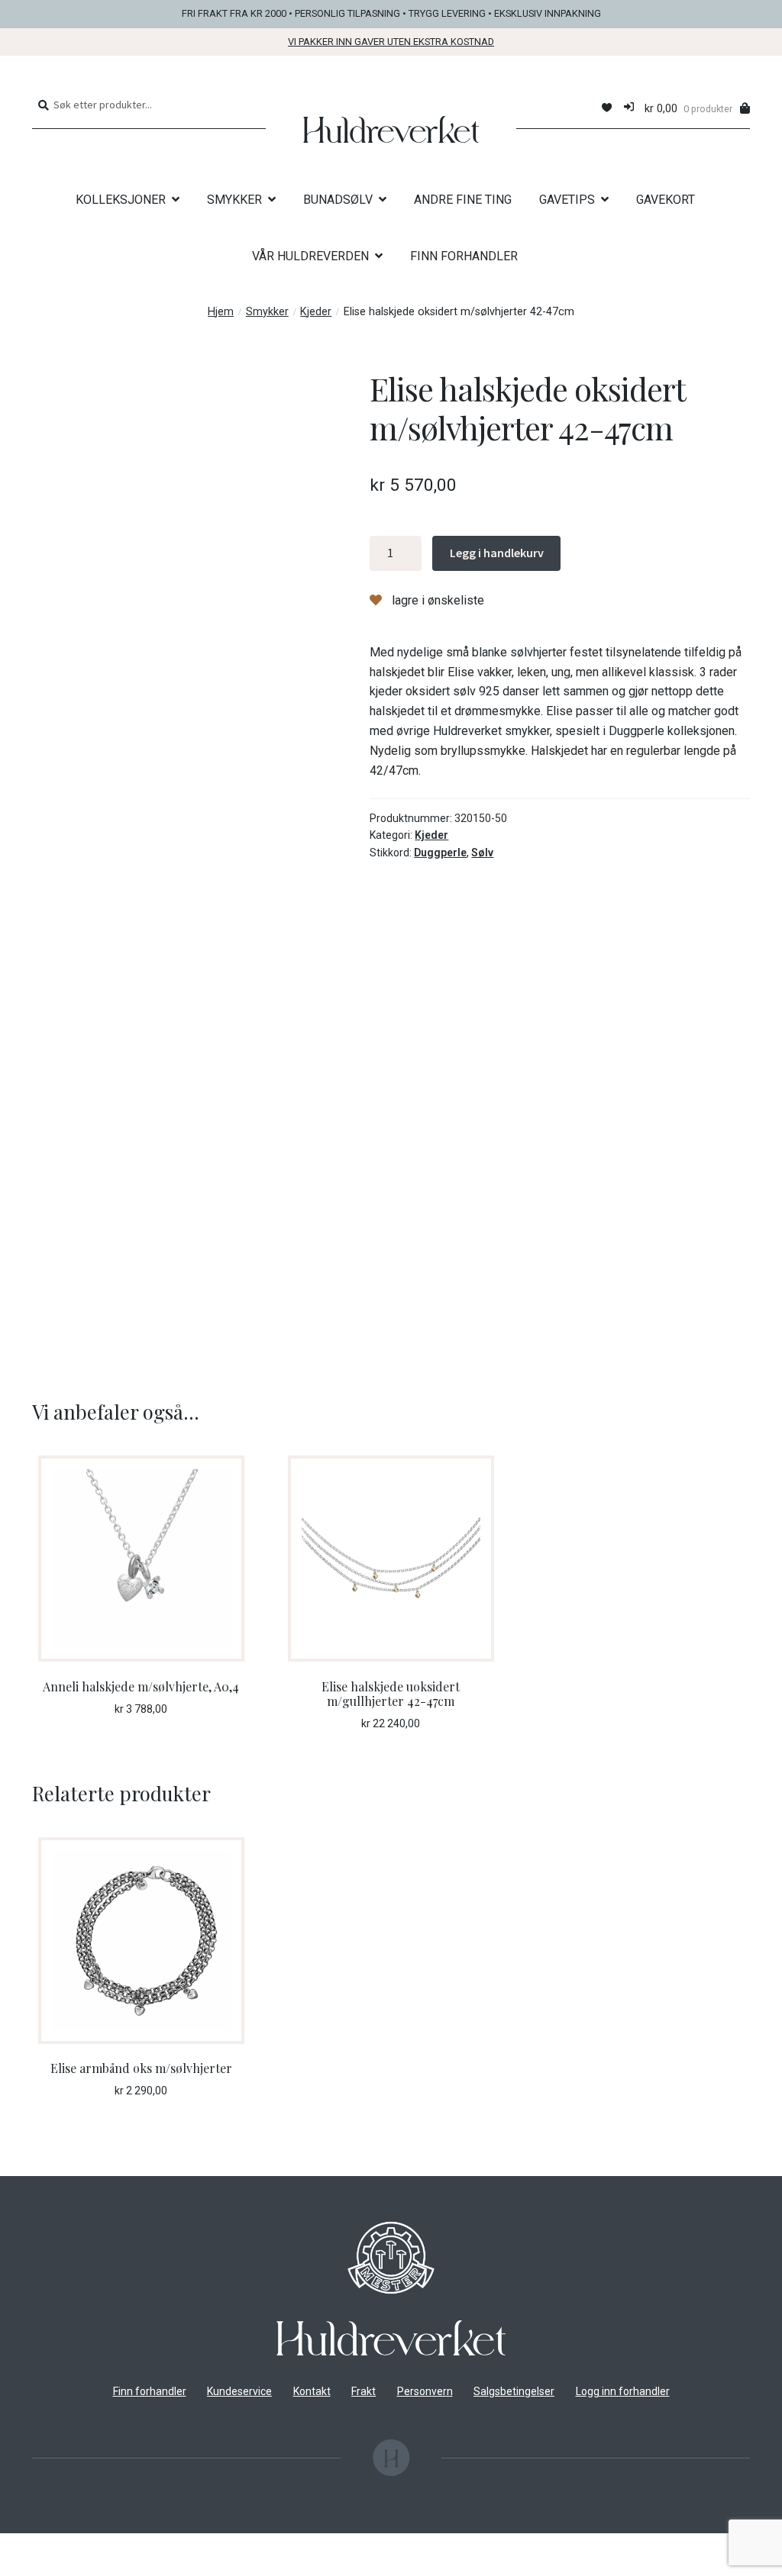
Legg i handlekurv (497, 553)
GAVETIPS (567, 200)
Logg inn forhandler (623, 2391)
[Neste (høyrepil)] (55, 2568)
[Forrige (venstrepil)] (17, 2568)
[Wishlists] (607, 108)
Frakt (364, 2391)
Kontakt (312, 2391)
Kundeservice (239, 2391)
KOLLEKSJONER (121, 200)
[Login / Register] (629, 108)
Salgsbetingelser (514, 2391)
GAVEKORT (666, 200)
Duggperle (440, 853)
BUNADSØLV (338, 200)
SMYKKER (234, 200)
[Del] (93, 2547)
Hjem (221, 312)
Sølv (482, 853)
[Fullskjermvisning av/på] (55, 2547)
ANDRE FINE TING (463, 200)
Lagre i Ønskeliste (436, 600)
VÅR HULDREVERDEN (310, 256)
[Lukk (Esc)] (130, 2547)
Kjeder (316, 312)
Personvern (425, 2391)
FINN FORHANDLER (464, 256)
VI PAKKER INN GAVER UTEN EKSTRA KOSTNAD (391, 42)
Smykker (267, 312)
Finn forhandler (150, 2391)
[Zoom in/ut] (17, 2547)
